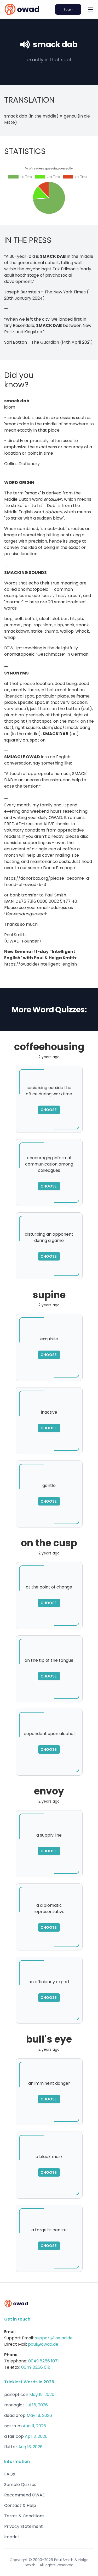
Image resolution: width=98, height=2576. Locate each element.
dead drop (15, 2415)
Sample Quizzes (20, 2485)
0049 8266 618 (36, 2367)
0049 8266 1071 (44, 2361)
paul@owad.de (43, 2344)
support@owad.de (54, 2338)
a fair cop (14, 2436)
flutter (11, 2447)
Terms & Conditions (24, 2516)
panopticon (16, 2394)
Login (68, 9)
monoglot (14, 2405)
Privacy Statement (24, 2526)
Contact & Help (20, 2505)
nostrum (13, 2426)
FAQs (10, 2474)
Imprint (12, 2537)
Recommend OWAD (25, 2495)
